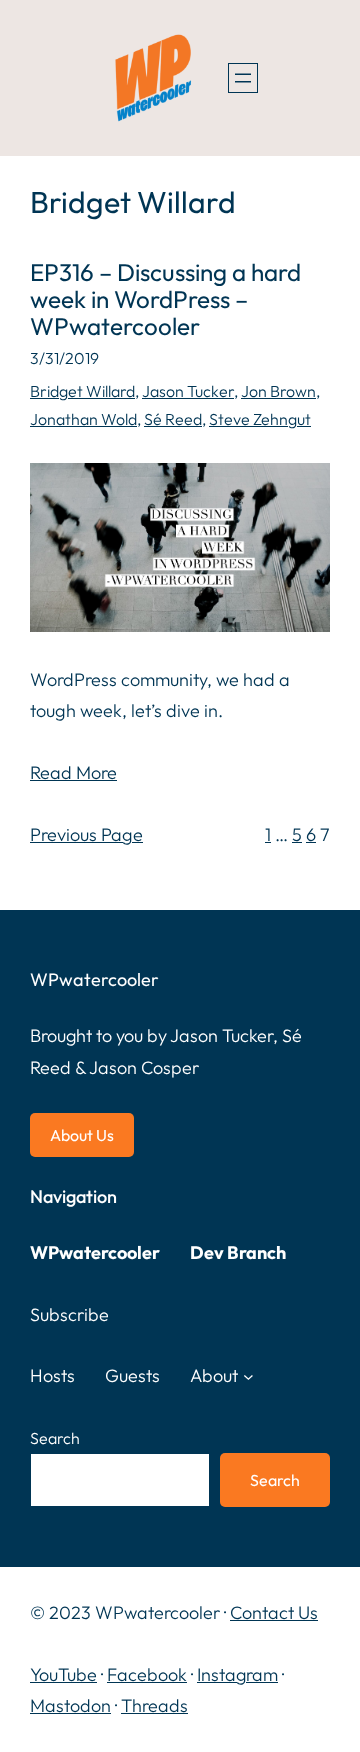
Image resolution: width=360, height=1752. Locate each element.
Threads (154, 1705)
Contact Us (274, 1612)
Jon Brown (278, 391)
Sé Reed (173, 419)
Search (55, 1438)
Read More (73, 772)
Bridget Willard (82, 391)
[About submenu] (248, 1376)
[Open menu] (243, 78)
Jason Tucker (188, 391)
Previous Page (86, 834)
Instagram (237, 1674)
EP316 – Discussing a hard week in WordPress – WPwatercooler (165, 299)
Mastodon (70, 1705)
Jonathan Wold (83, 419)
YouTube (63, 1674)
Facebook (147, 1674)
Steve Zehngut (260, 419)
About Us (82, 1135)
